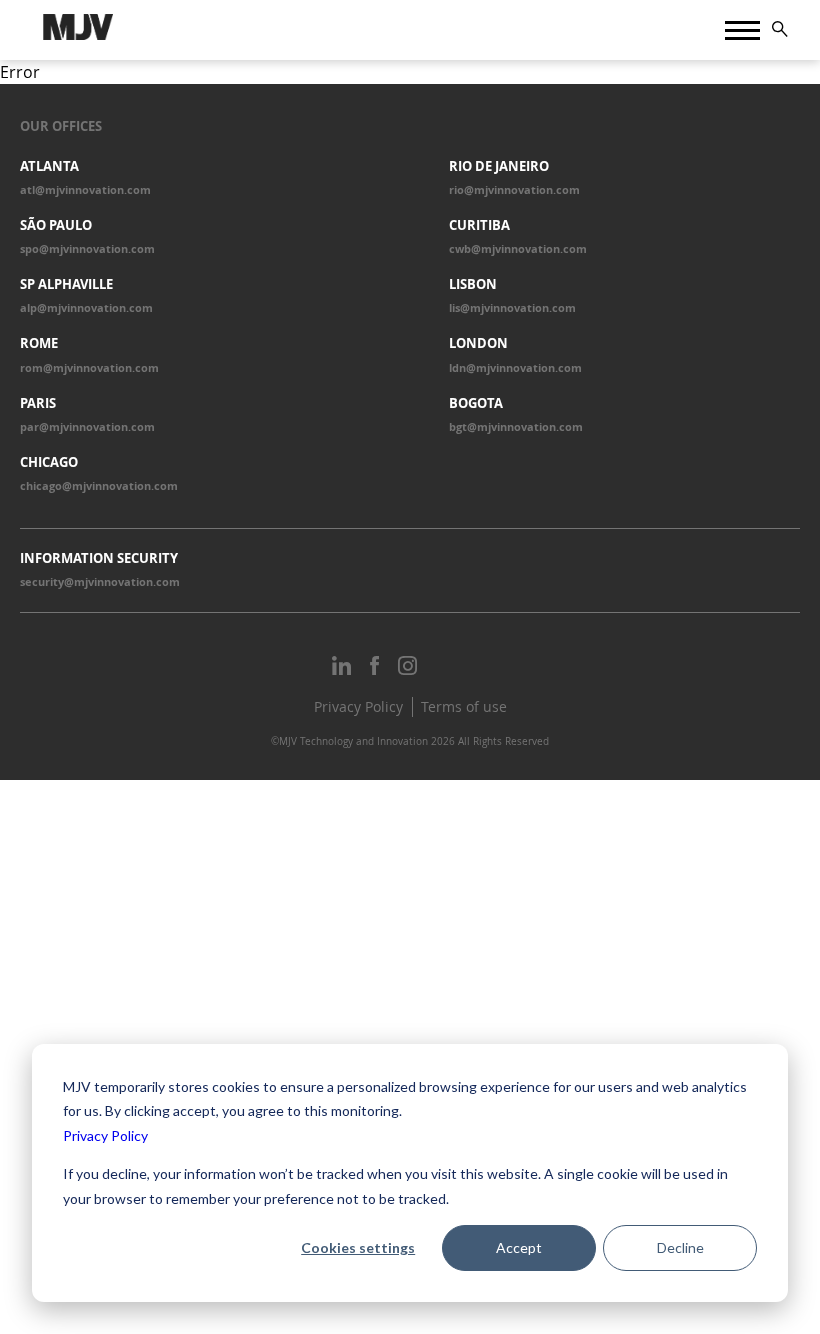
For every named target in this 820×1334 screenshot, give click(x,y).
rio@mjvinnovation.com (514, 190)
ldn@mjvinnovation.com (515, 368)
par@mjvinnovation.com (87, 427)
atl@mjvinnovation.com (85, 190)
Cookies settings (358, 1247)
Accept (519, 1247)
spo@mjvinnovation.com (87, 249)
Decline (680, 1247)
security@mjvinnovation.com (100, 582)
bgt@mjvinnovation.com (516, 427)
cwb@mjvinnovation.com (518, 249)
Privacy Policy (105, 1135)
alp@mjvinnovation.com (86, 308)
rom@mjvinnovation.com (89, 368)
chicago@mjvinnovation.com (99, 486)
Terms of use (464, 706)
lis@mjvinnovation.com (512, 308)
